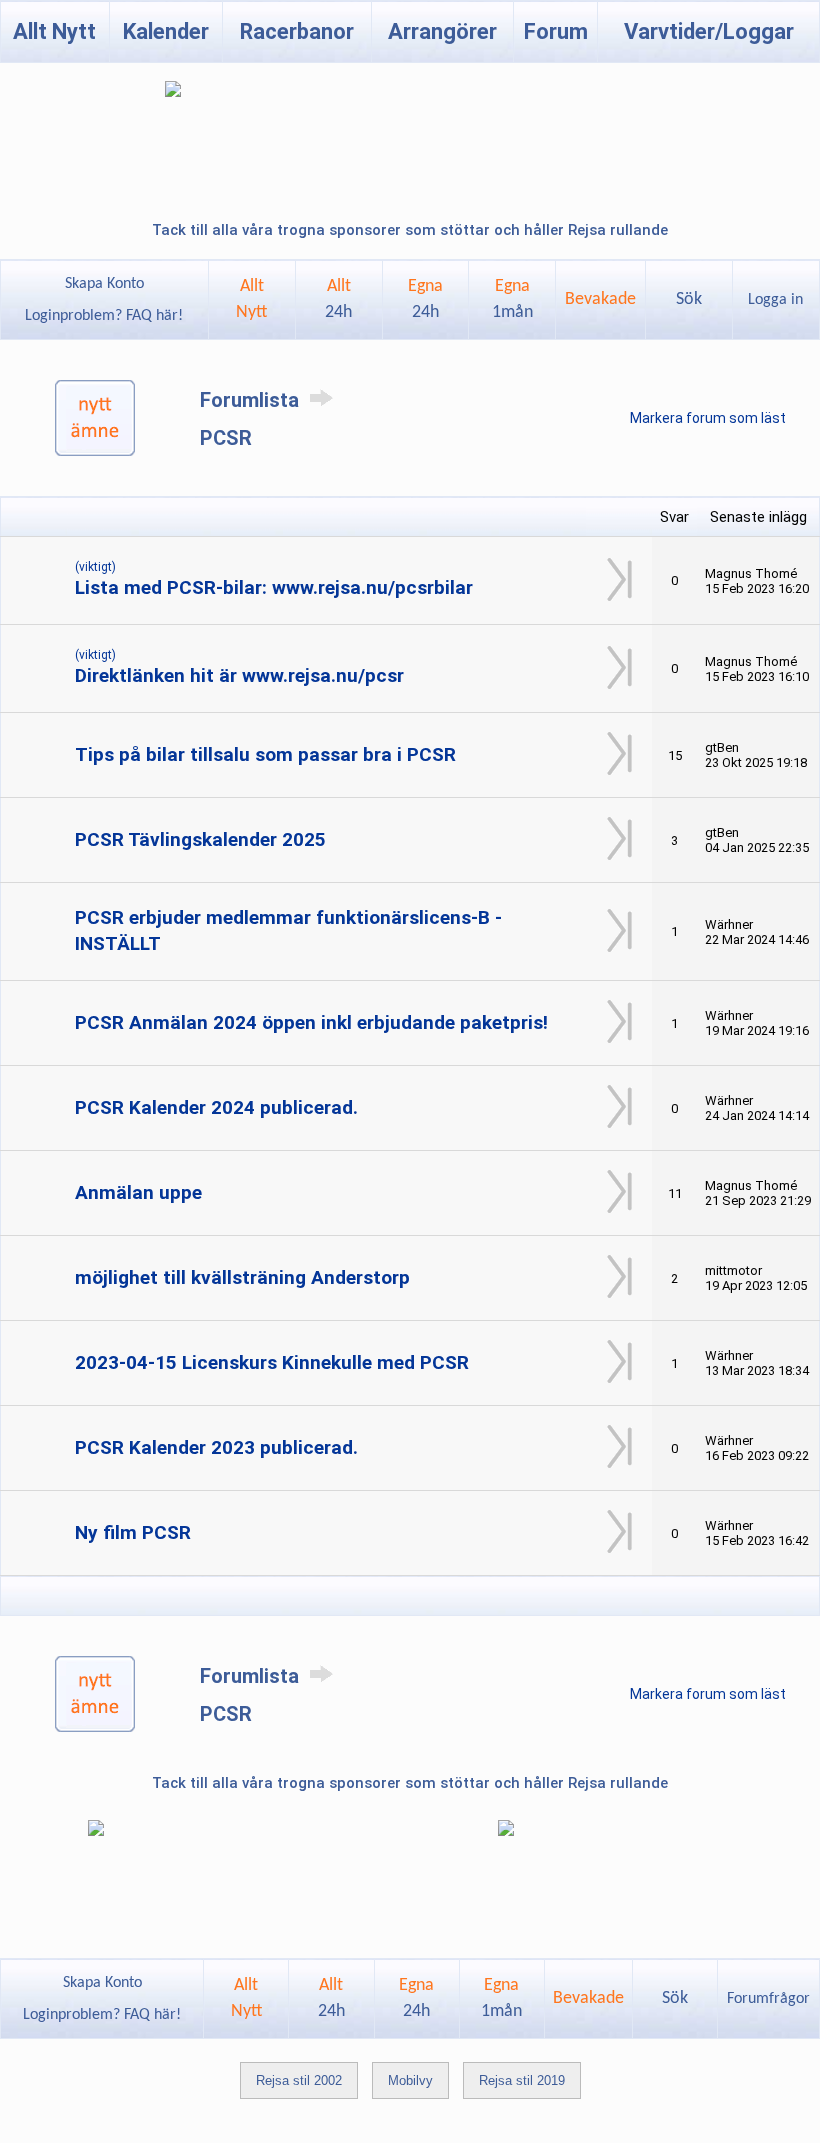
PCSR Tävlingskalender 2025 (200, 839)
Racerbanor (297, 31)
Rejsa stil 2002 (299, 2080)
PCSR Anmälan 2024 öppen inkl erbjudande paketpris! (311, 1022)
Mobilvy (410, 2080)
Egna (425, 299)
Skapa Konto (104, 284)
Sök (689, 299)
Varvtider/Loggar (709, 31)
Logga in (775, 300)
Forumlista (252, 400)
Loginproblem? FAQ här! (104, 316)
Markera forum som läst (708, 418)
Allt (338, 299)
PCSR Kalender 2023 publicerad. (216, 1447)
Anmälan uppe (138, 1192)
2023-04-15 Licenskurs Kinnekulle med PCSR (272, 1362)
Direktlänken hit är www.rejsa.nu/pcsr (239, 675)
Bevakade (600, 299)
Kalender (166, 31)
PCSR (226, 438)
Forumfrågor (768, 1999)
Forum (556, 31)
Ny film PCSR (133, 1532)
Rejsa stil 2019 (522, 2080)
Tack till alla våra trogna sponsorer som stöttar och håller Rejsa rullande (410, 230)
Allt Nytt (54, 31)
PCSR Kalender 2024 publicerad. (216, 1107)
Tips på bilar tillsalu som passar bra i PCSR (265, 754)
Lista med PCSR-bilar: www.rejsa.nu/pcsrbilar (274, 587)
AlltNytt (251, 299)
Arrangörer (442, 31)
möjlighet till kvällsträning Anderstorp (242, 1277)
